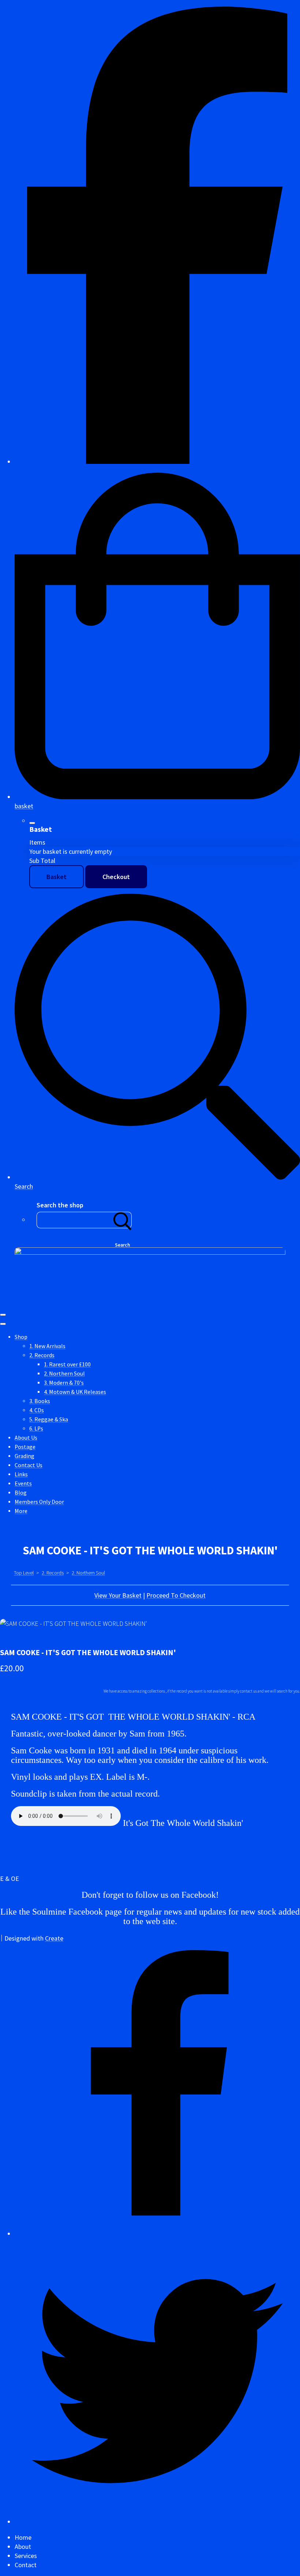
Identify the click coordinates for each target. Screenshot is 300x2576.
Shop (21, 1337)
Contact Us (29, 1465)
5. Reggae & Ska (49, 1419)
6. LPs (36, 1429)
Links (21, 1474)
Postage (25, 1447)
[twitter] (157, 2522)
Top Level (24, 1573)
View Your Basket (118, 1595)
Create (54, 1938)
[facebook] (157, 462)
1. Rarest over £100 (67, 1364)
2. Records (42, 1355)
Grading (25, 1456)
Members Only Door (39, 1502)
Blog (21, 1493)
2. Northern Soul (64, 1374)
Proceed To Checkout (176, 1595)
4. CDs (37, 1410)
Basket (57, 877)
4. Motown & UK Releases (75, 1392)
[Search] (123, 1220)
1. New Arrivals (47, 1346)
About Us (26, 1438)
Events (23, 1483)
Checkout (116, 877)
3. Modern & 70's (64, 1383)
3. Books (40, 1401)
